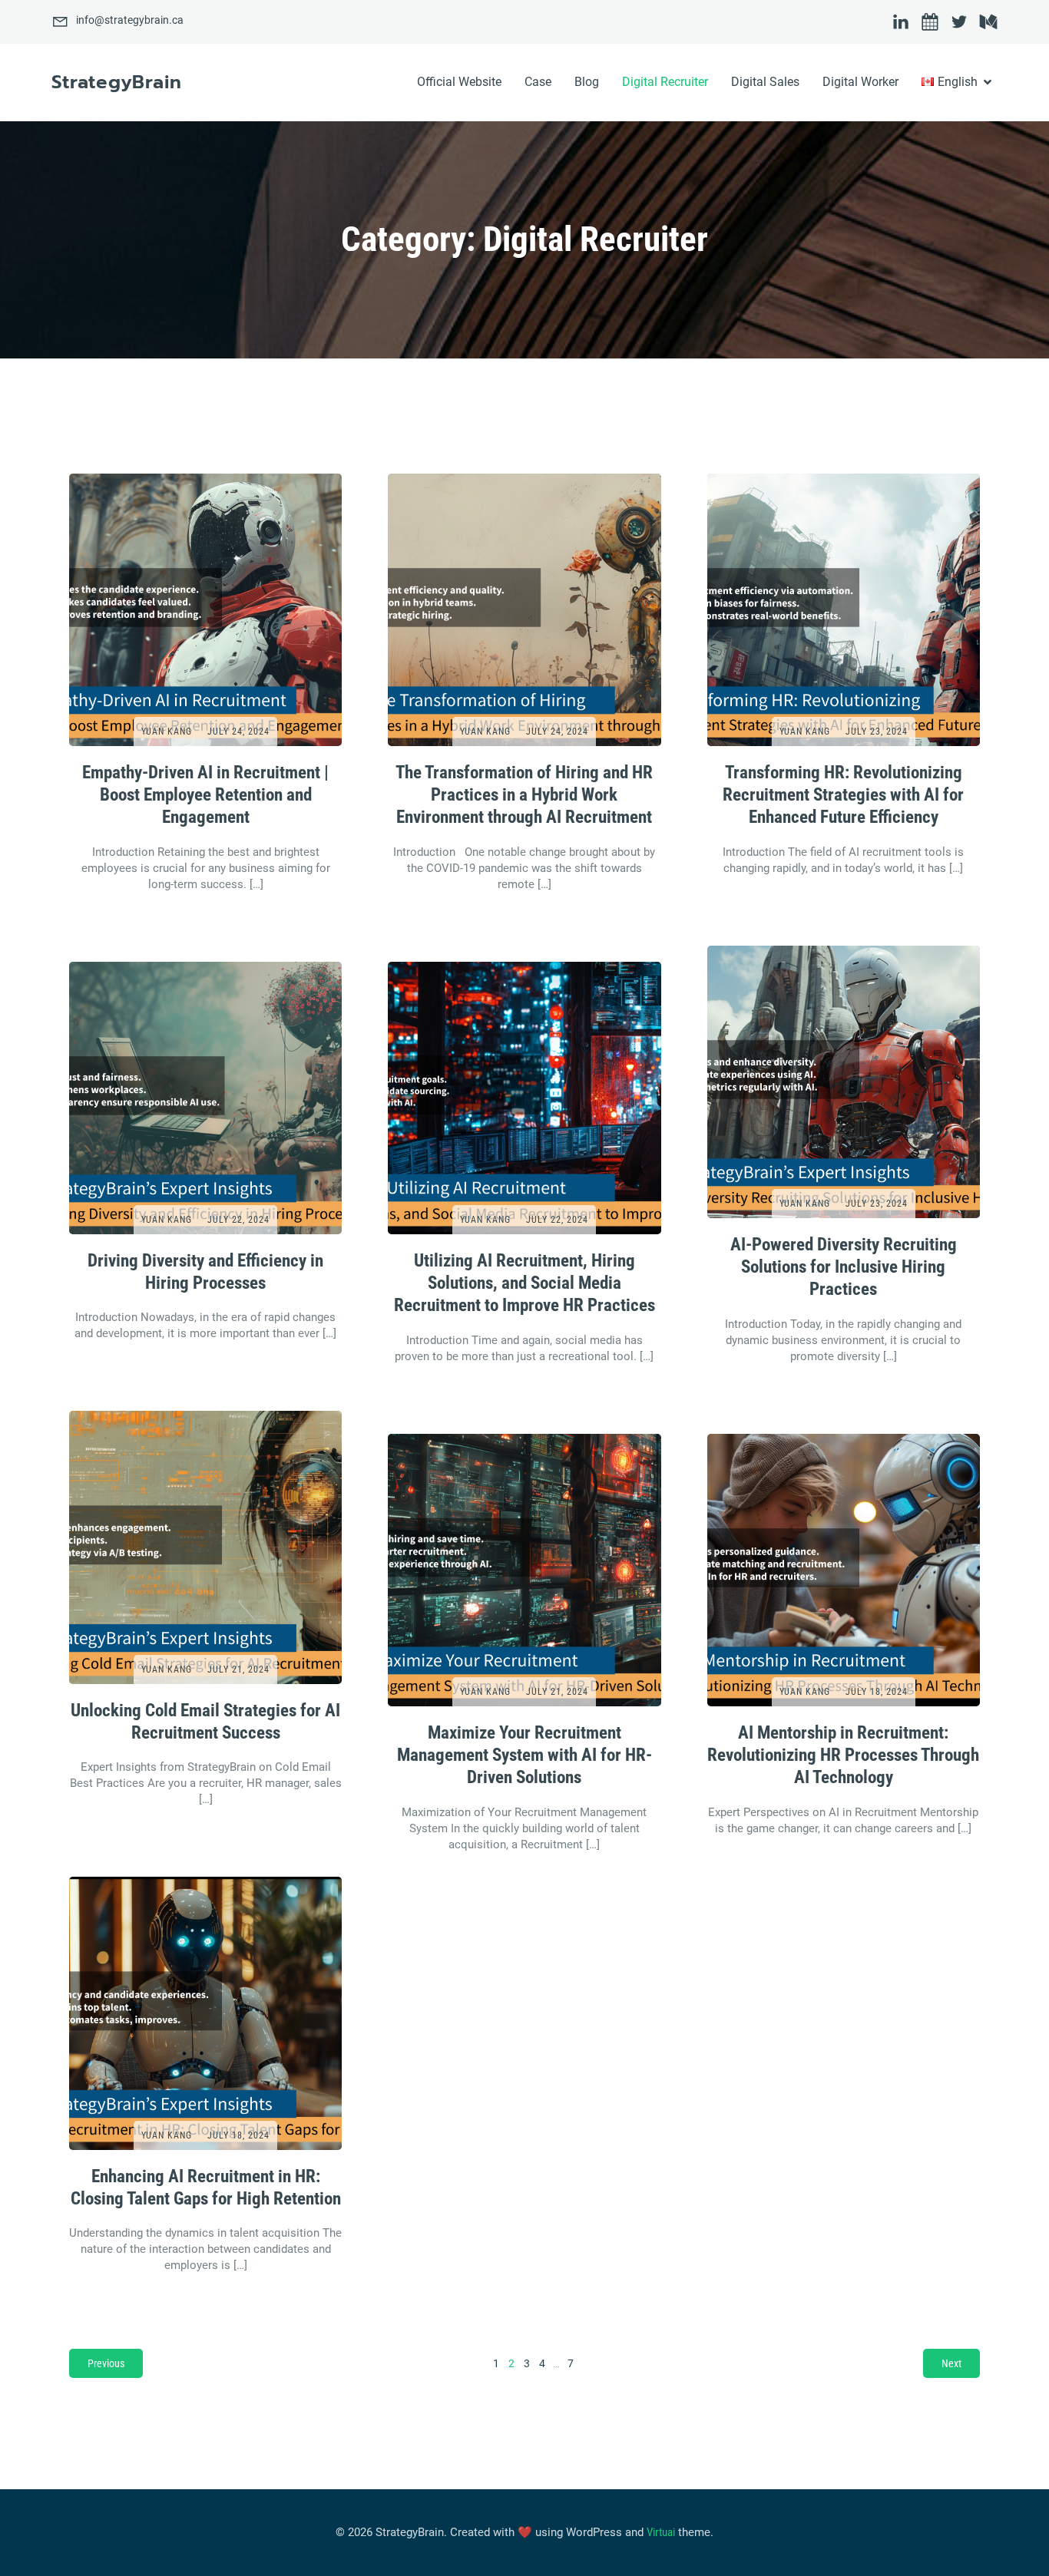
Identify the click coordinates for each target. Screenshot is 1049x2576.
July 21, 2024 (238, 1669)
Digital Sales (765, 82)
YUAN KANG (167, 732)
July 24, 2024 (238, 732)
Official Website (459, 82)
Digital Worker (860, 82)
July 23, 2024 (877, 732)
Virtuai (661, 2532)
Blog (587, 82)
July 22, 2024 (238, 1220)
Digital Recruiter (665, 82)
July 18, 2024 (877, 1692)
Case (538, 82)
